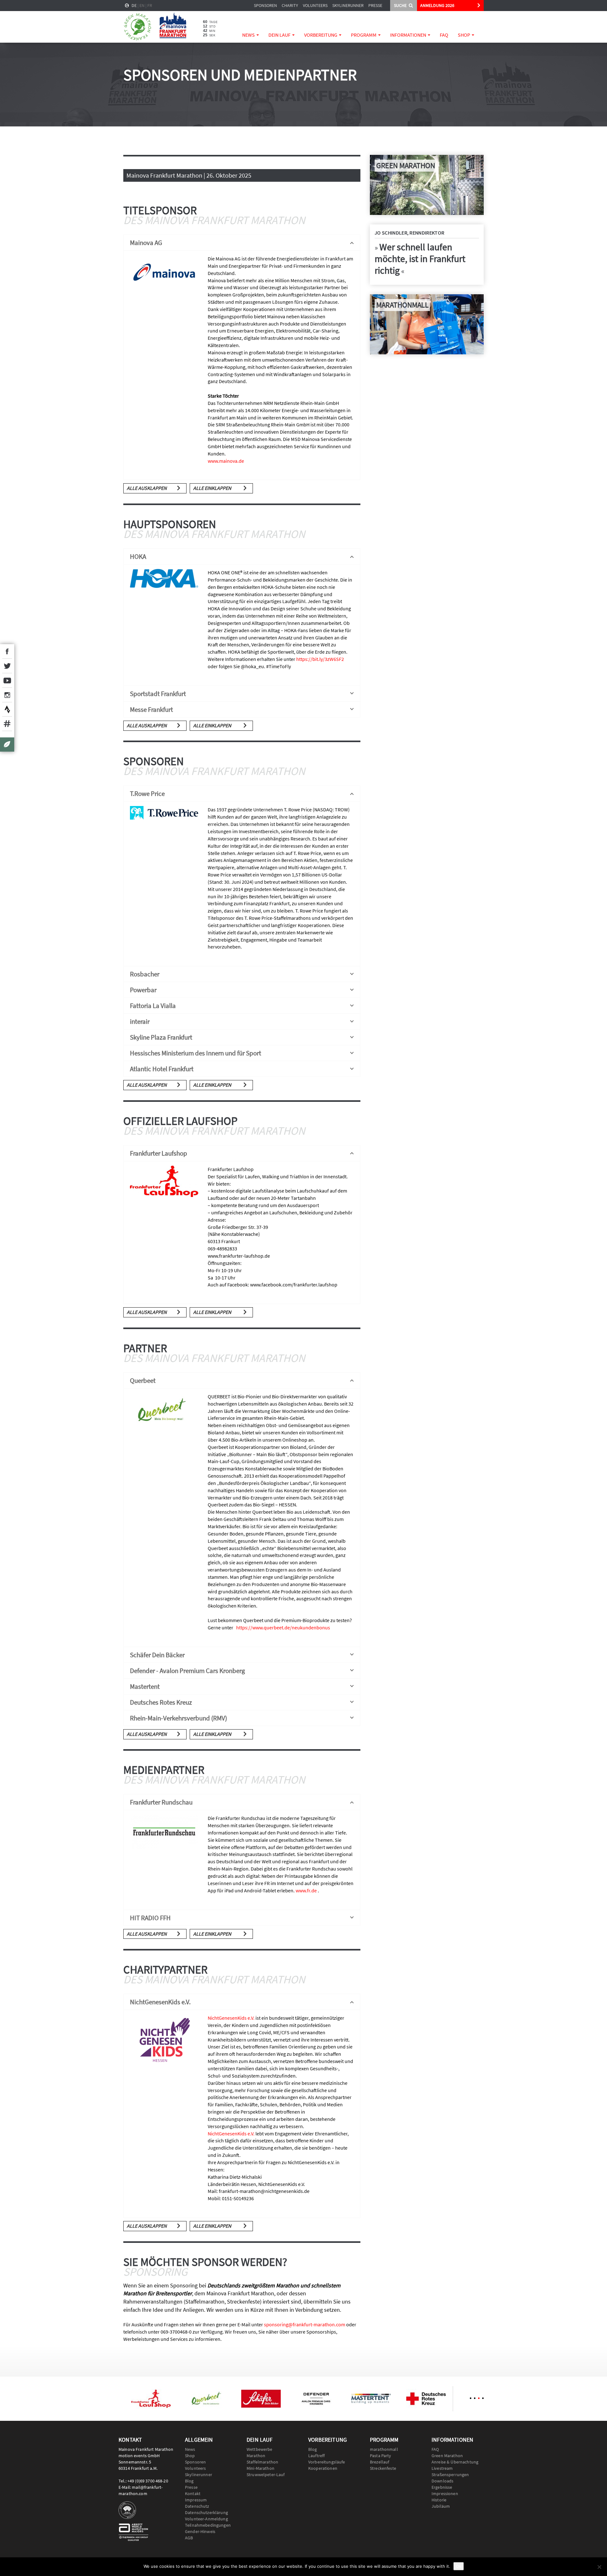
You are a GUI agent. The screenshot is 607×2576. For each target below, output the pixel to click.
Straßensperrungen (450, 2475)
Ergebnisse (442, 2487)
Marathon (256, 2456)
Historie (439, 2500)
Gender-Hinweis (200, 2531)
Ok (459, 2566)
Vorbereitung (321, 35)
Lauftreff (316, 2456)
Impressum (196, 2500)
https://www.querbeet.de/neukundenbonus (283, 1627)
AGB (189, 2538)
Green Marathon (447, 2456)
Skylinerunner (348, 5)
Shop (464, 35)
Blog (189, 2481)
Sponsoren (265, 5)
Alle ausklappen (147, 488)
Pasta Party (381, 2456)
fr (150, 5)
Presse (375, 5)
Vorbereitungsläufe (327, 2462)
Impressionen (445, 2494)
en (142, 5)
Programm (364, 35)
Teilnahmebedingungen (208, 2525)
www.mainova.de (226, 461)
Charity (290, 5)
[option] (151, 2399)
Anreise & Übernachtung (455, 2462)
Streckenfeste (383, 2468)
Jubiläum (441, 2506)
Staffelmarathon (262, 2462)
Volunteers (315, 5)
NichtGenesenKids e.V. (231, 2018)
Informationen (409, 35)
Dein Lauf (280, 35)
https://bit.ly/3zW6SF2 (320, 659)
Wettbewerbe (260, 2449)
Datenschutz (197, 2506)
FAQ (444, 35)
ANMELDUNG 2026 (437, 5)
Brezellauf (380, 2462)
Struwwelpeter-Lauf (266, 2475)
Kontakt (193, 2494)
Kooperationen (323, 2468)
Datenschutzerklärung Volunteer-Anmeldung (206, 2516)
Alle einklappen (212, 488)
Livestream (442, 2468)
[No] (599, 2567)
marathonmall (384, 2449)
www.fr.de (306, 1890)
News (249, 35)
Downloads (442, 2481)
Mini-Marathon (261, 2468)
